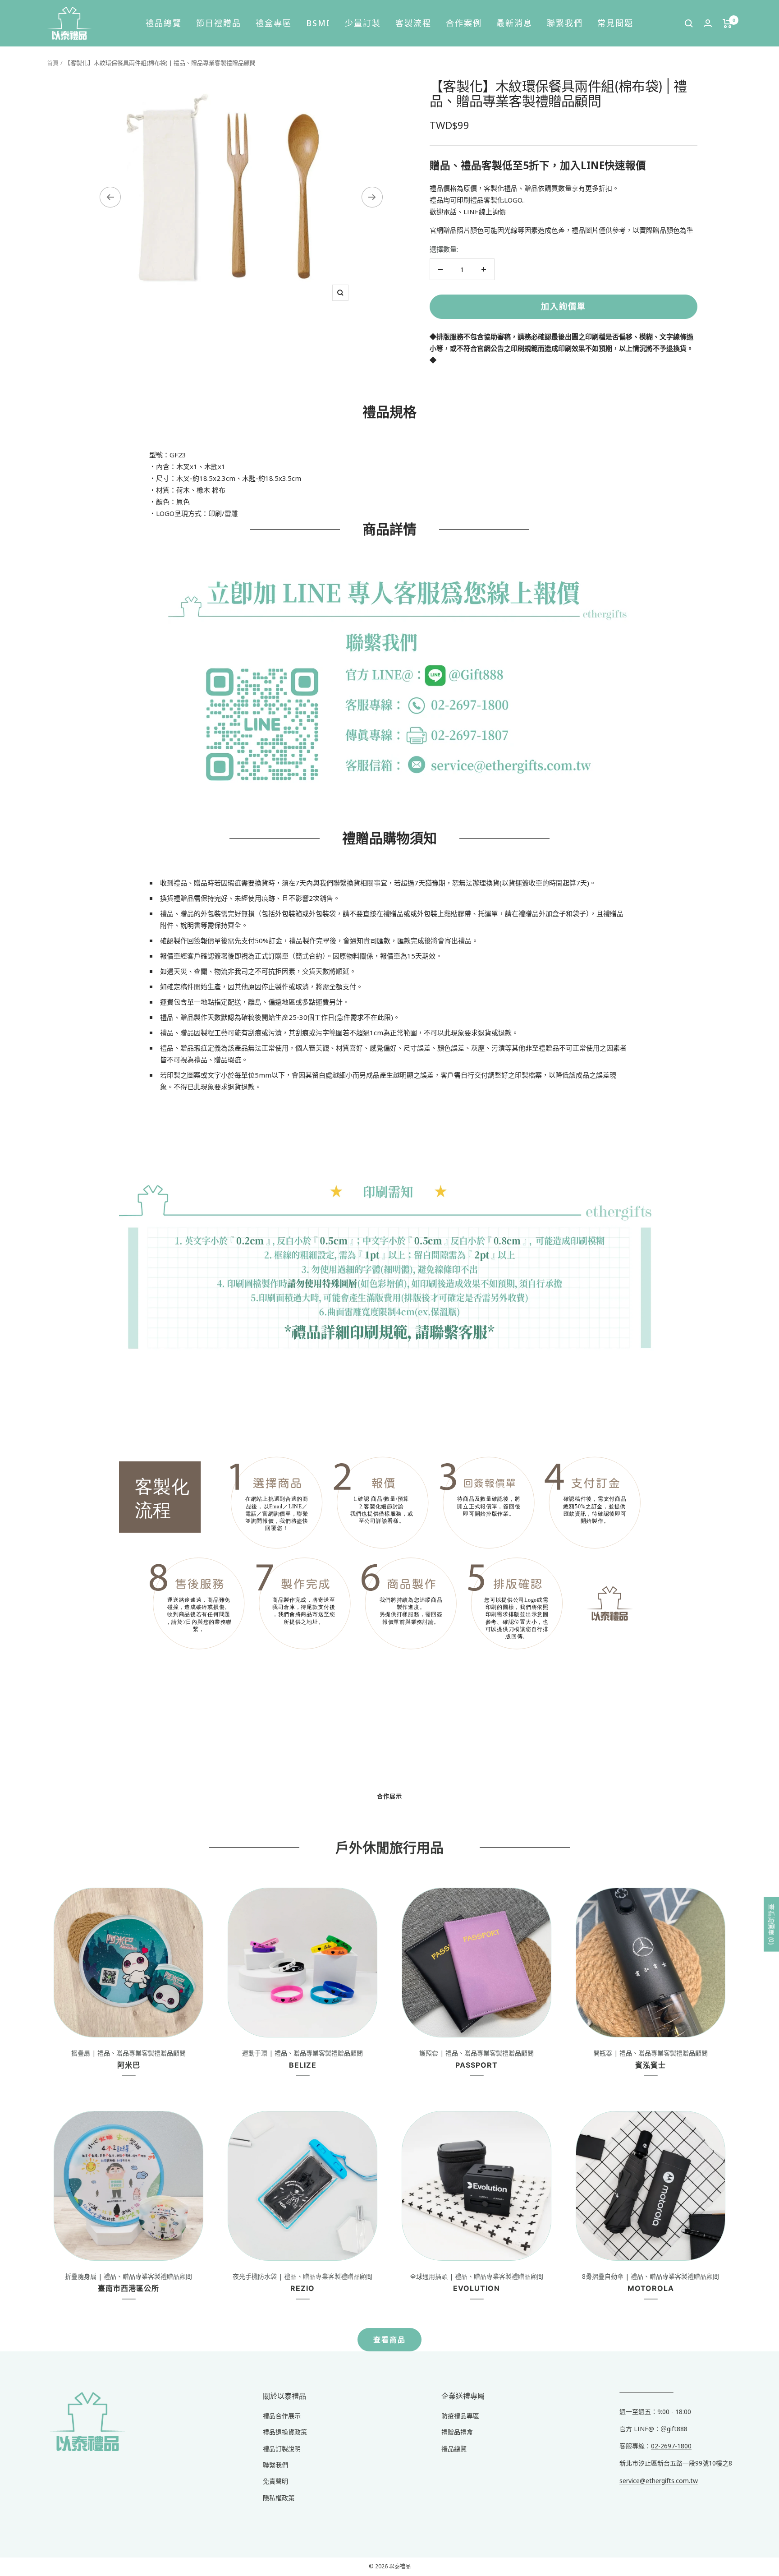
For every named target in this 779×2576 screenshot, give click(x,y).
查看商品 (389, 2340)
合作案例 (464, 23)
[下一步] (372, 197)
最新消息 (514, 23)
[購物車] (727, 23)
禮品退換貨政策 (285, 2432)
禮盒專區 (274, 23)
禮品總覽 (164, 23)
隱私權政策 (279, 2498)
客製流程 (413, 23)
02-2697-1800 (671, 2446)
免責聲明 (275, 2481)
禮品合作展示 (282, 2416)
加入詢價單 (564, 306)
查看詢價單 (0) (772, 1924)
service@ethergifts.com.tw (659, 2481)
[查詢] (689, 23)
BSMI (318, 23)
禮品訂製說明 (282, 2449)
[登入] (708, 23)
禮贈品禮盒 (457, 2432)
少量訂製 (363, 23)
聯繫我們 (565, 23)
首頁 (53, 63)
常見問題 (615, 23)
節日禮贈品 (219, 23)
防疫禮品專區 (460, 2416)
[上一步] (110, 197)
